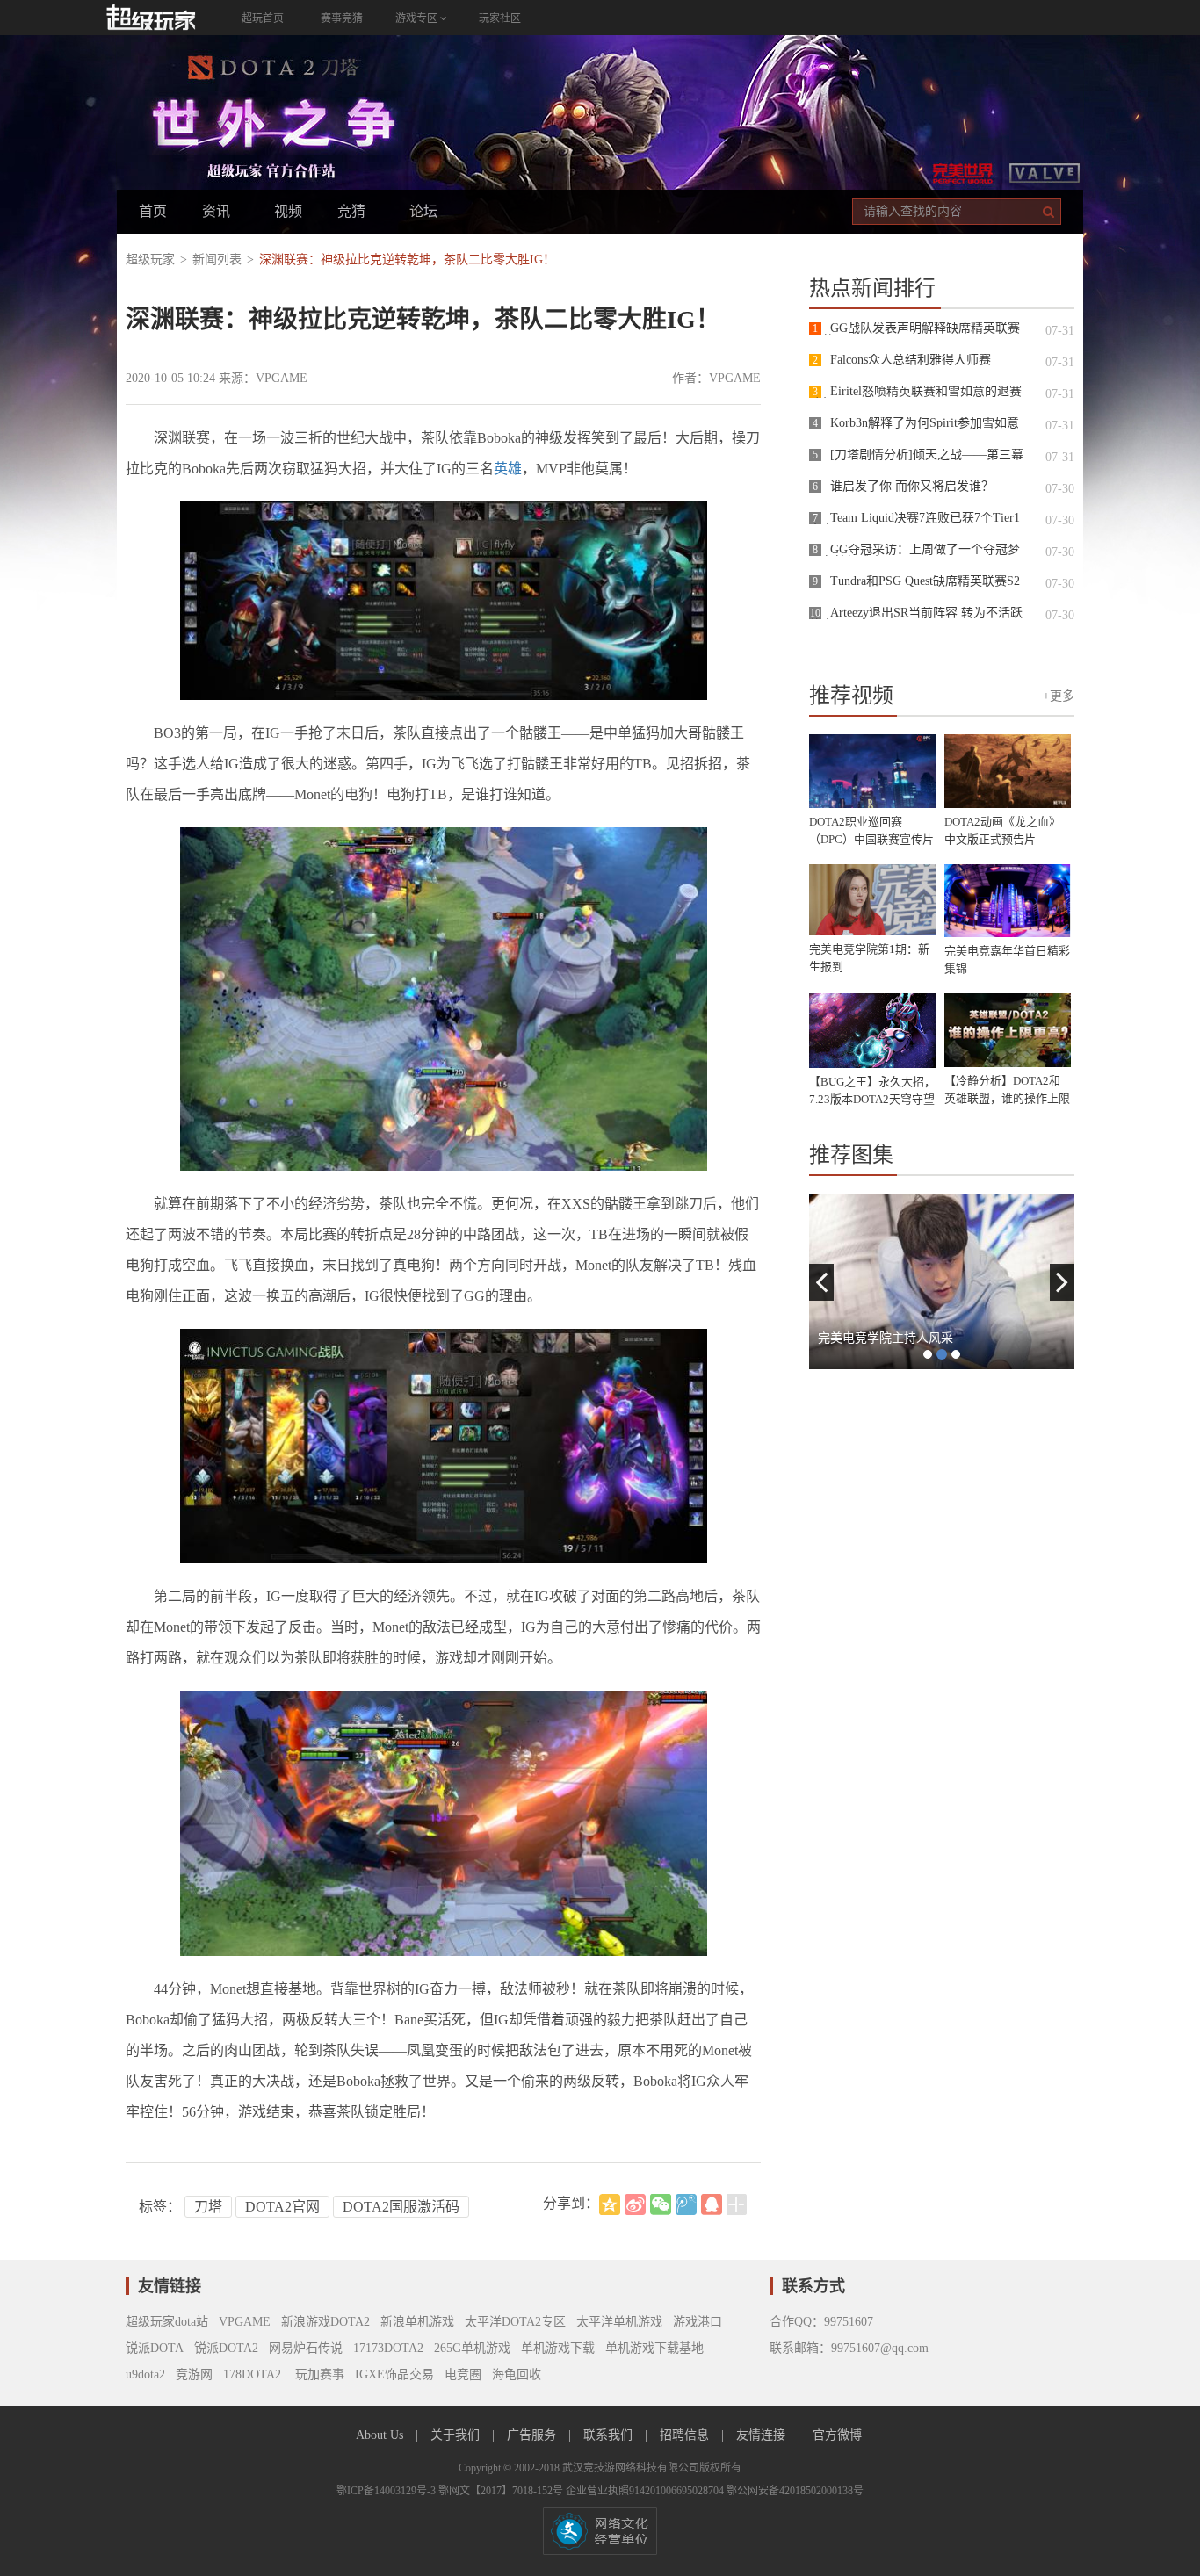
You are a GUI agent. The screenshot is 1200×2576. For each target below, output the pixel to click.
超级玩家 (150, 260)
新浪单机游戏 (417, 2322)
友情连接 (763, 2435)
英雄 (508, 469)
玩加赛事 (318, 2374)
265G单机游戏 (472, 2348)
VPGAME (245, 2322)
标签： (160, 2207)
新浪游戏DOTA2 (325, 2322)
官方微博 (837, 2435)
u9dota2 (145, 2374)
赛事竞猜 (342, 18)
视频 (288, 211)
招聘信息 (686, 2435)
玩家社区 (500, 18)
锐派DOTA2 (226, 2348)
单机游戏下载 (558, 2348)
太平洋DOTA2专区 (515, 2322)
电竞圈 (463, 2374)
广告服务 (533, 2435)
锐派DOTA (155, 2348)
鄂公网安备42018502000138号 (795, 2491)
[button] (821, 1282)
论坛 (423, 211)
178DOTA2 (252, 2374)
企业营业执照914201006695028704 (646, 2491)
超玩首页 (263, 18)
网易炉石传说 (306, 2348)
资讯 (216, 211)
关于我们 (457, 2435)
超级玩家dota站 (167, 2322)
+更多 (1059, 696)
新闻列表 (217, 260)
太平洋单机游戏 (619, 2322)
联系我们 (610, 2435)
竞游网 (194, 2374)
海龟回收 (517, 2374)
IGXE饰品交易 (394, 2374)
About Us (381, 2435)
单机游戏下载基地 (654, 2348)
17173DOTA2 (388, 2348)
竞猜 (351, 211)
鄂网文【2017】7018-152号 (502, 2491)
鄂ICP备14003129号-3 (387, 2491)
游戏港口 (698, 2322)
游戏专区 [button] (418, 18)
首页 (153, 211)
